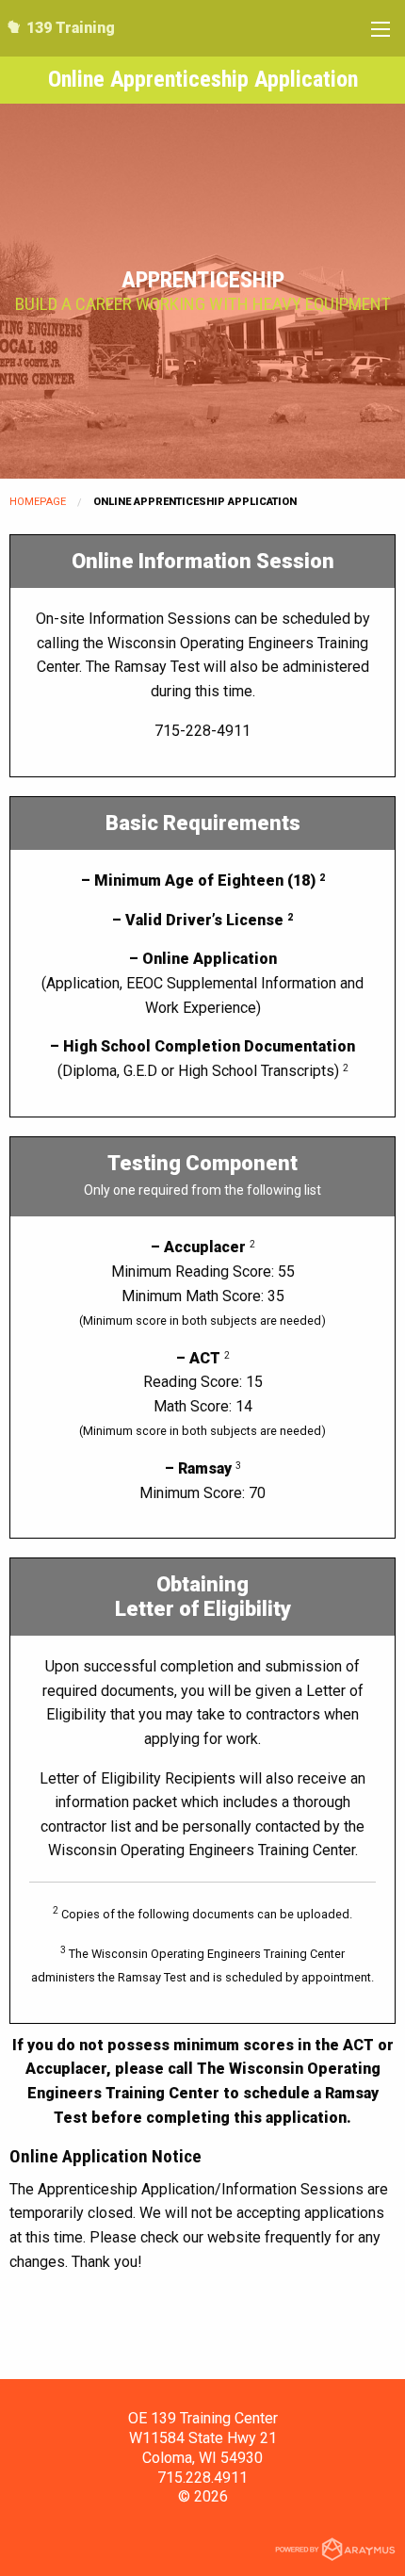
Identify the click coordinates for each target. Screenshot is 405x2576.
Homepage (38, 502)
